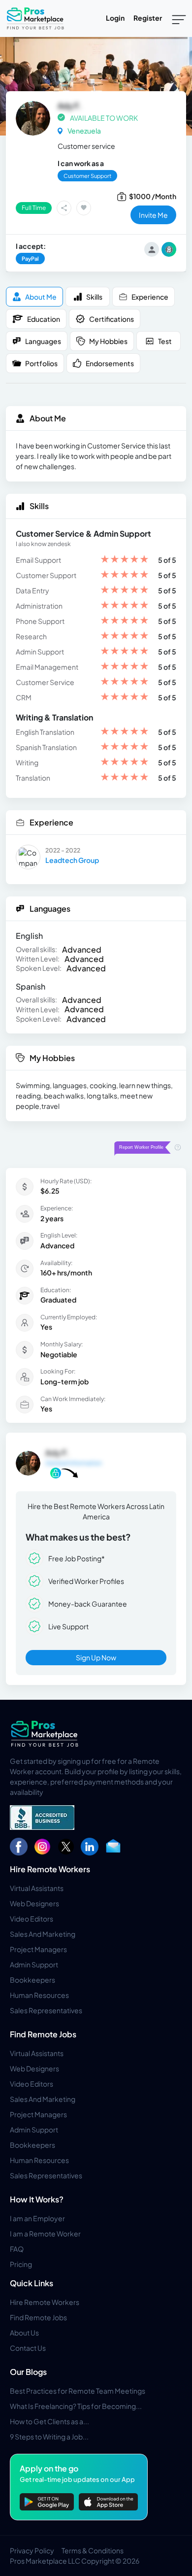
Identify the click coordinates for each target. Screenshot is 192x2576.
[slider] (125, 560)
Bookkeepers (32, 1980)
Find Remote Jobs (43, 2034)
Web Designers (34, 1903)
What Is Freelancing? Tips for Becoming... (76, 2406)
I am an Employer (37, 2218)
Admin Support (34, 1964)
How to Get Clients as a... (49, 2421)
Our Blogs (28, 2372)
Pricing (21, 2264)
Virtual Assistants (37, 1888)
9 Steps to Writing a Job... (49, 2437)
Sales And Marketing (43, 1934)
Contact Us (28, 2348)
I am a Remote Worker (45, 2233)
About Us (24, 2333)
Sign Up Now (96, 1657)
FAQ (17, 2249)
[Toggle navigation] (179, 19)
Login (115, 18)
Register (148, 18)
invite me (153, 215)
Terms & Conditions (93, 2550)
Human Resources (39, 1995)
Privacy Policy (32, 2550)
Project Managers (38, 1949)
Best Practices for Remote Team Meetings (78, 2391)
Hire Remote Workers (50, 1869)
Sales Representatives (46, 2010)
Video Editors (32, 1919)
